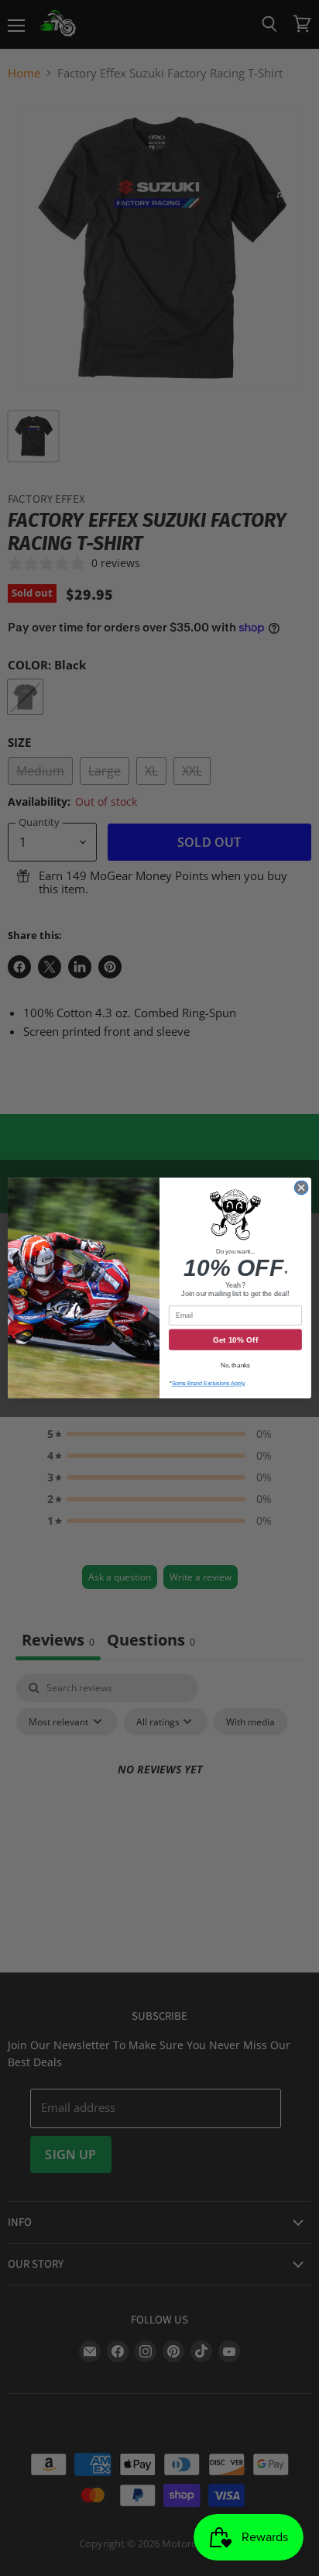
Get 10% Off (235, 1340)
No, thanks (235, 1365)
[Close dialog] (301, 1188)
